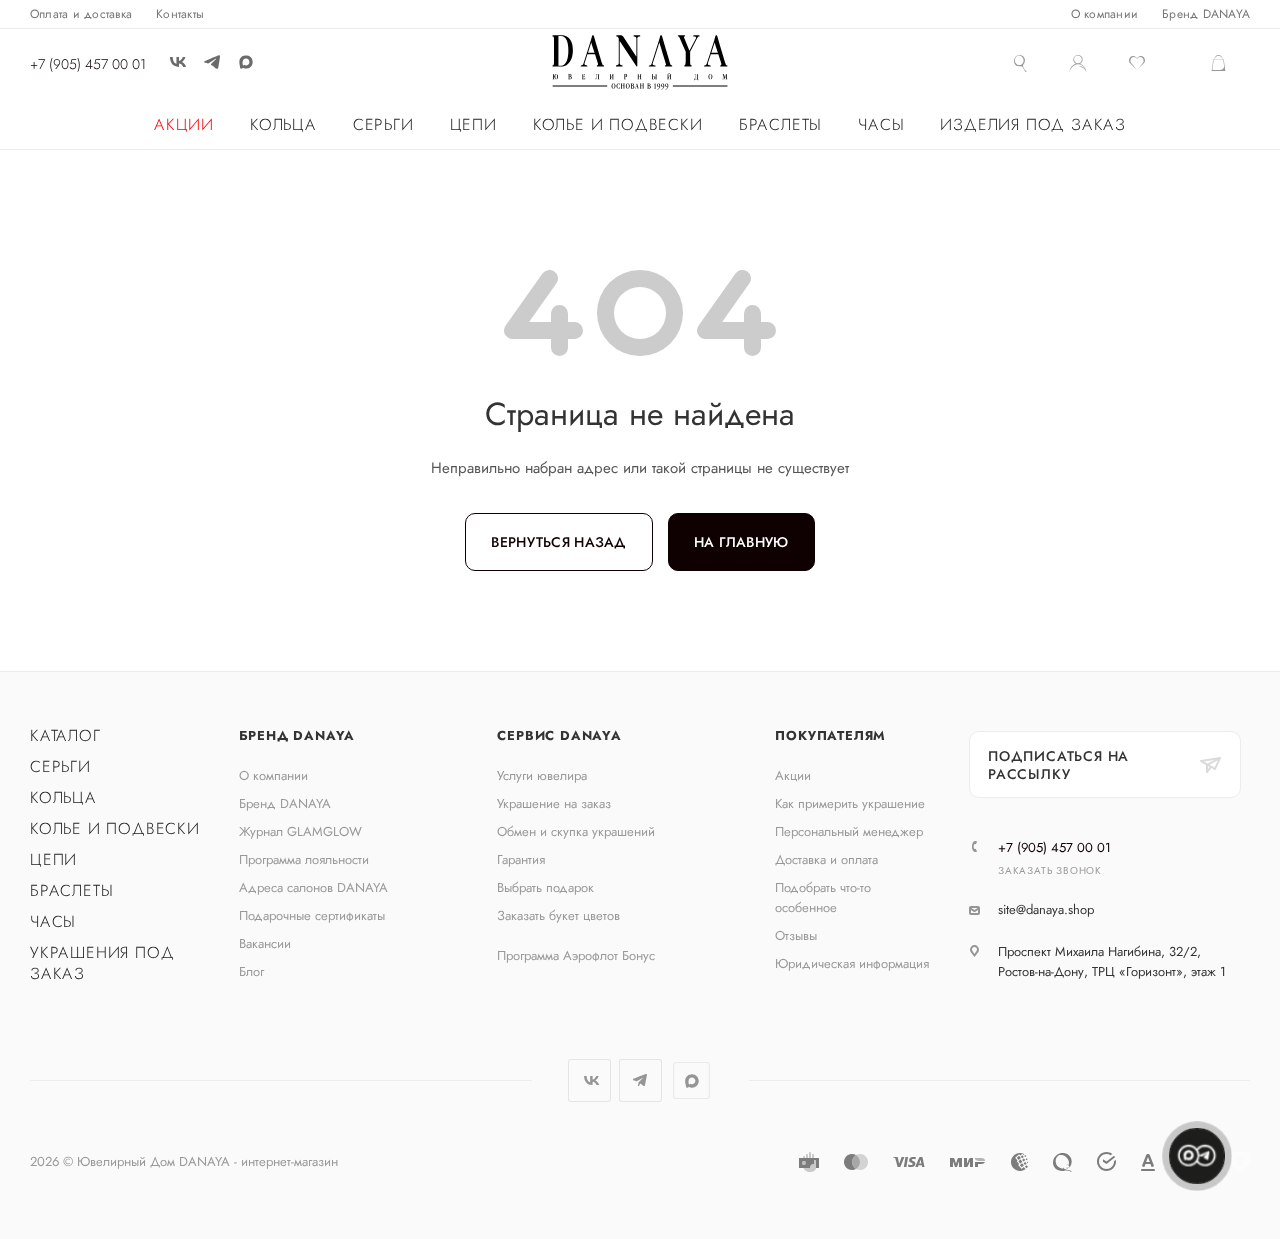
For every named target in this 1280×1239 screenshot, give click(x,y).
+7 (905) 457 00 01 (88, 64)
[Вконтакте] (178, 62)
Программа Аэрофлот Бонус (576, 955)
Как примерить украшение (850, 803)
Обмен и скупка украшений (576, 831)
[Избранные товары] (1148, 65)
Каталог (65, 735)
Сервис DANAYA (559, 735)
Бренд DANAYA (297, 735)
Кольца (63, 797)
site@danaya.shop (1046, 909)
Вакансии (265, 943)
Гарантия (521, 859)
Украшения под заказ (102, 963)
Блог (251, 971)
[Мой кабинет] (1078, 66)
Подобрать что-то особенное (823, 897)
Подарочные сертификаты (312, 915)
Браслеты (71, 890)
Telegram (640, 1080)
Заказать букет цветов (558, 915)
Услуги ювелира (542, 775)
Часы (53, 921)
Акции (793, 775)
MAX (245, 61)
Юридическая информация (852, 963)
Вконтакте (589, 1080)
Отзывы (796, 935)
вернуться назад (558, 542)
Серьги (60, 766)
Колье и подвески (115, 828)
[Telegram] (212, 62)
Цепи (53, 859)
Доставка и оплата (826, 859)
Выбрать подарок (545, 887)
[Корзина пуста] (1229, 65)
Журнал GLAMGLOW (300, 831)
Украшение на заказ (554, 803)
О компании (273, 775)
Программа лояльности (304, 859)
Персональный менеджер (849, 831)
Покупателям (830, 735)
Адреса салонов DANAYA (313, 887)
